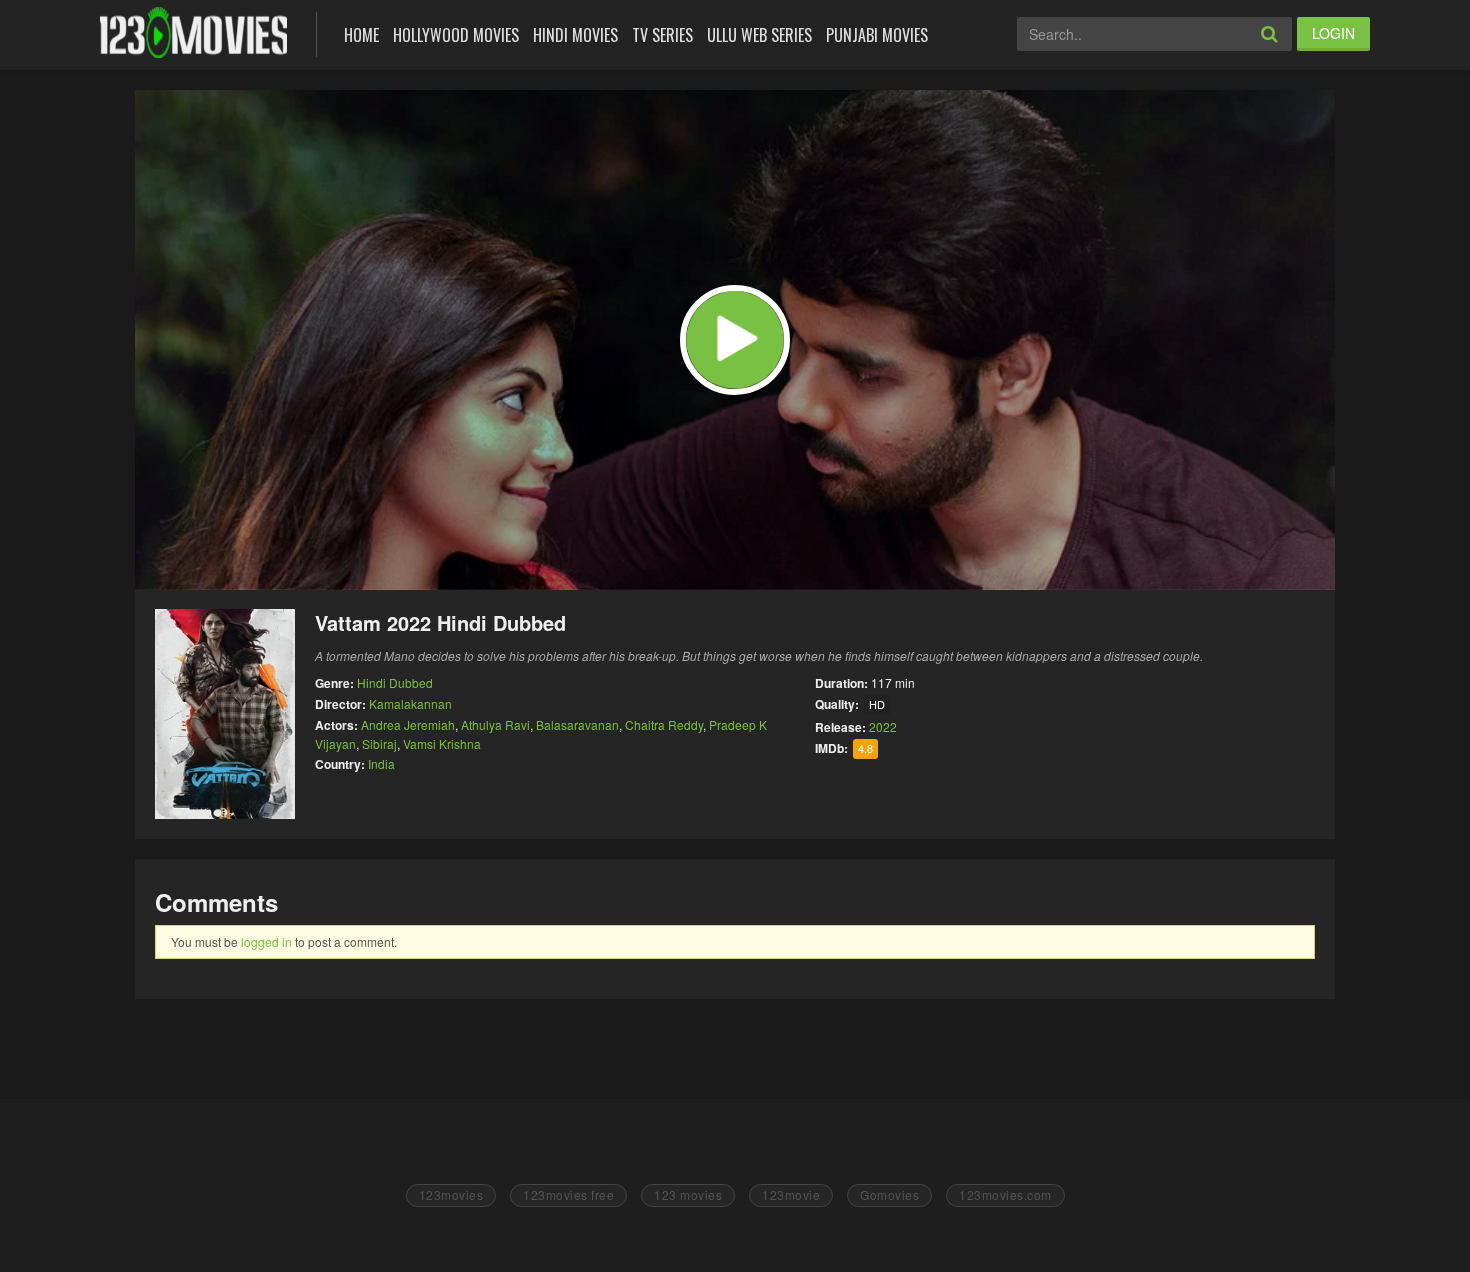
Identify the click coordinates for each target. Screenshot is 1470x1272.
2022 (883, 726)
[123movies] (193, 32)
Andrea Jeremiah (408, 724)
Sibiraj (379, 743)
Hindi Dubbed (395, 682)
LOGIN (1333, 33)
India (381, 763)
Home (361, 35)
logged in (266, 941)
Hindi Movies (575, 35)
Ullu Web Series (759, 35)
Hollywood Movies (456, 35)
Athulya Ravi (495, 724)
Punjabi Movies (877, 35)
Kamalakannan (410, 703)
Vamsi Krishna (442, 743)
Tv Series (662, 35)
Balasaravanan (577, 724)
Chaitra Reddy (664, 724)
